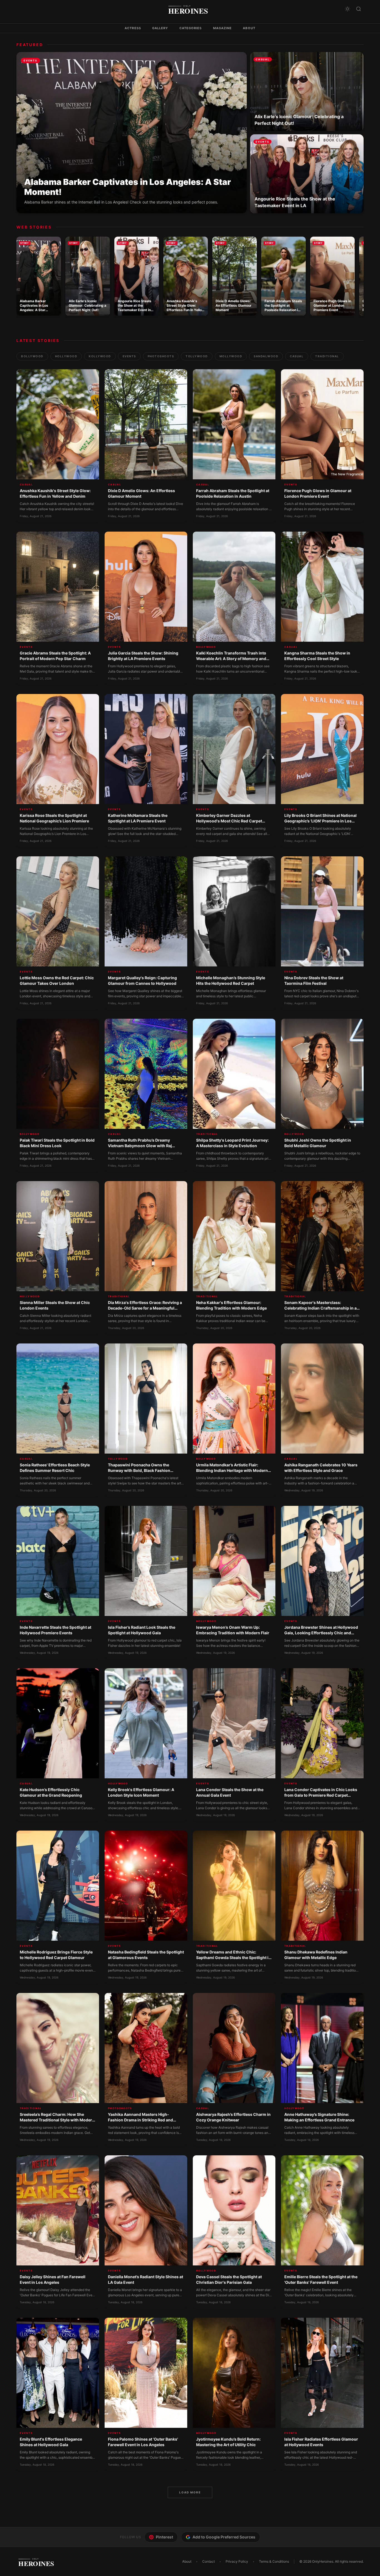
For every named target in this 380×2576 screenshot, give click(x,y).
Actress (133, 28)
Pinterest (164, 2537)
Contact (208, 2561)
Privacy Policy (237, 2561)
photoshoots (161, 356)
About (249, 28)
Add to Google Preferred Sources (224, 2537)
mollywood (231, 356)
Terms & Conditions (274, 2561)
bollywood (32, 356)
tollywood (197, 356)
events (129, 356)
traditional (327, 356)
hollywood (66, 356)
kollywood (100, 356)
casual (297, 356)
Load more (190, 2492)
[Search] (359, 9)
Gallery (160, 28)
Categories (191, 28)
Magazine (223, 28)
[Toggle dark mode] (347, 9)
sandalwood (266, 356)
